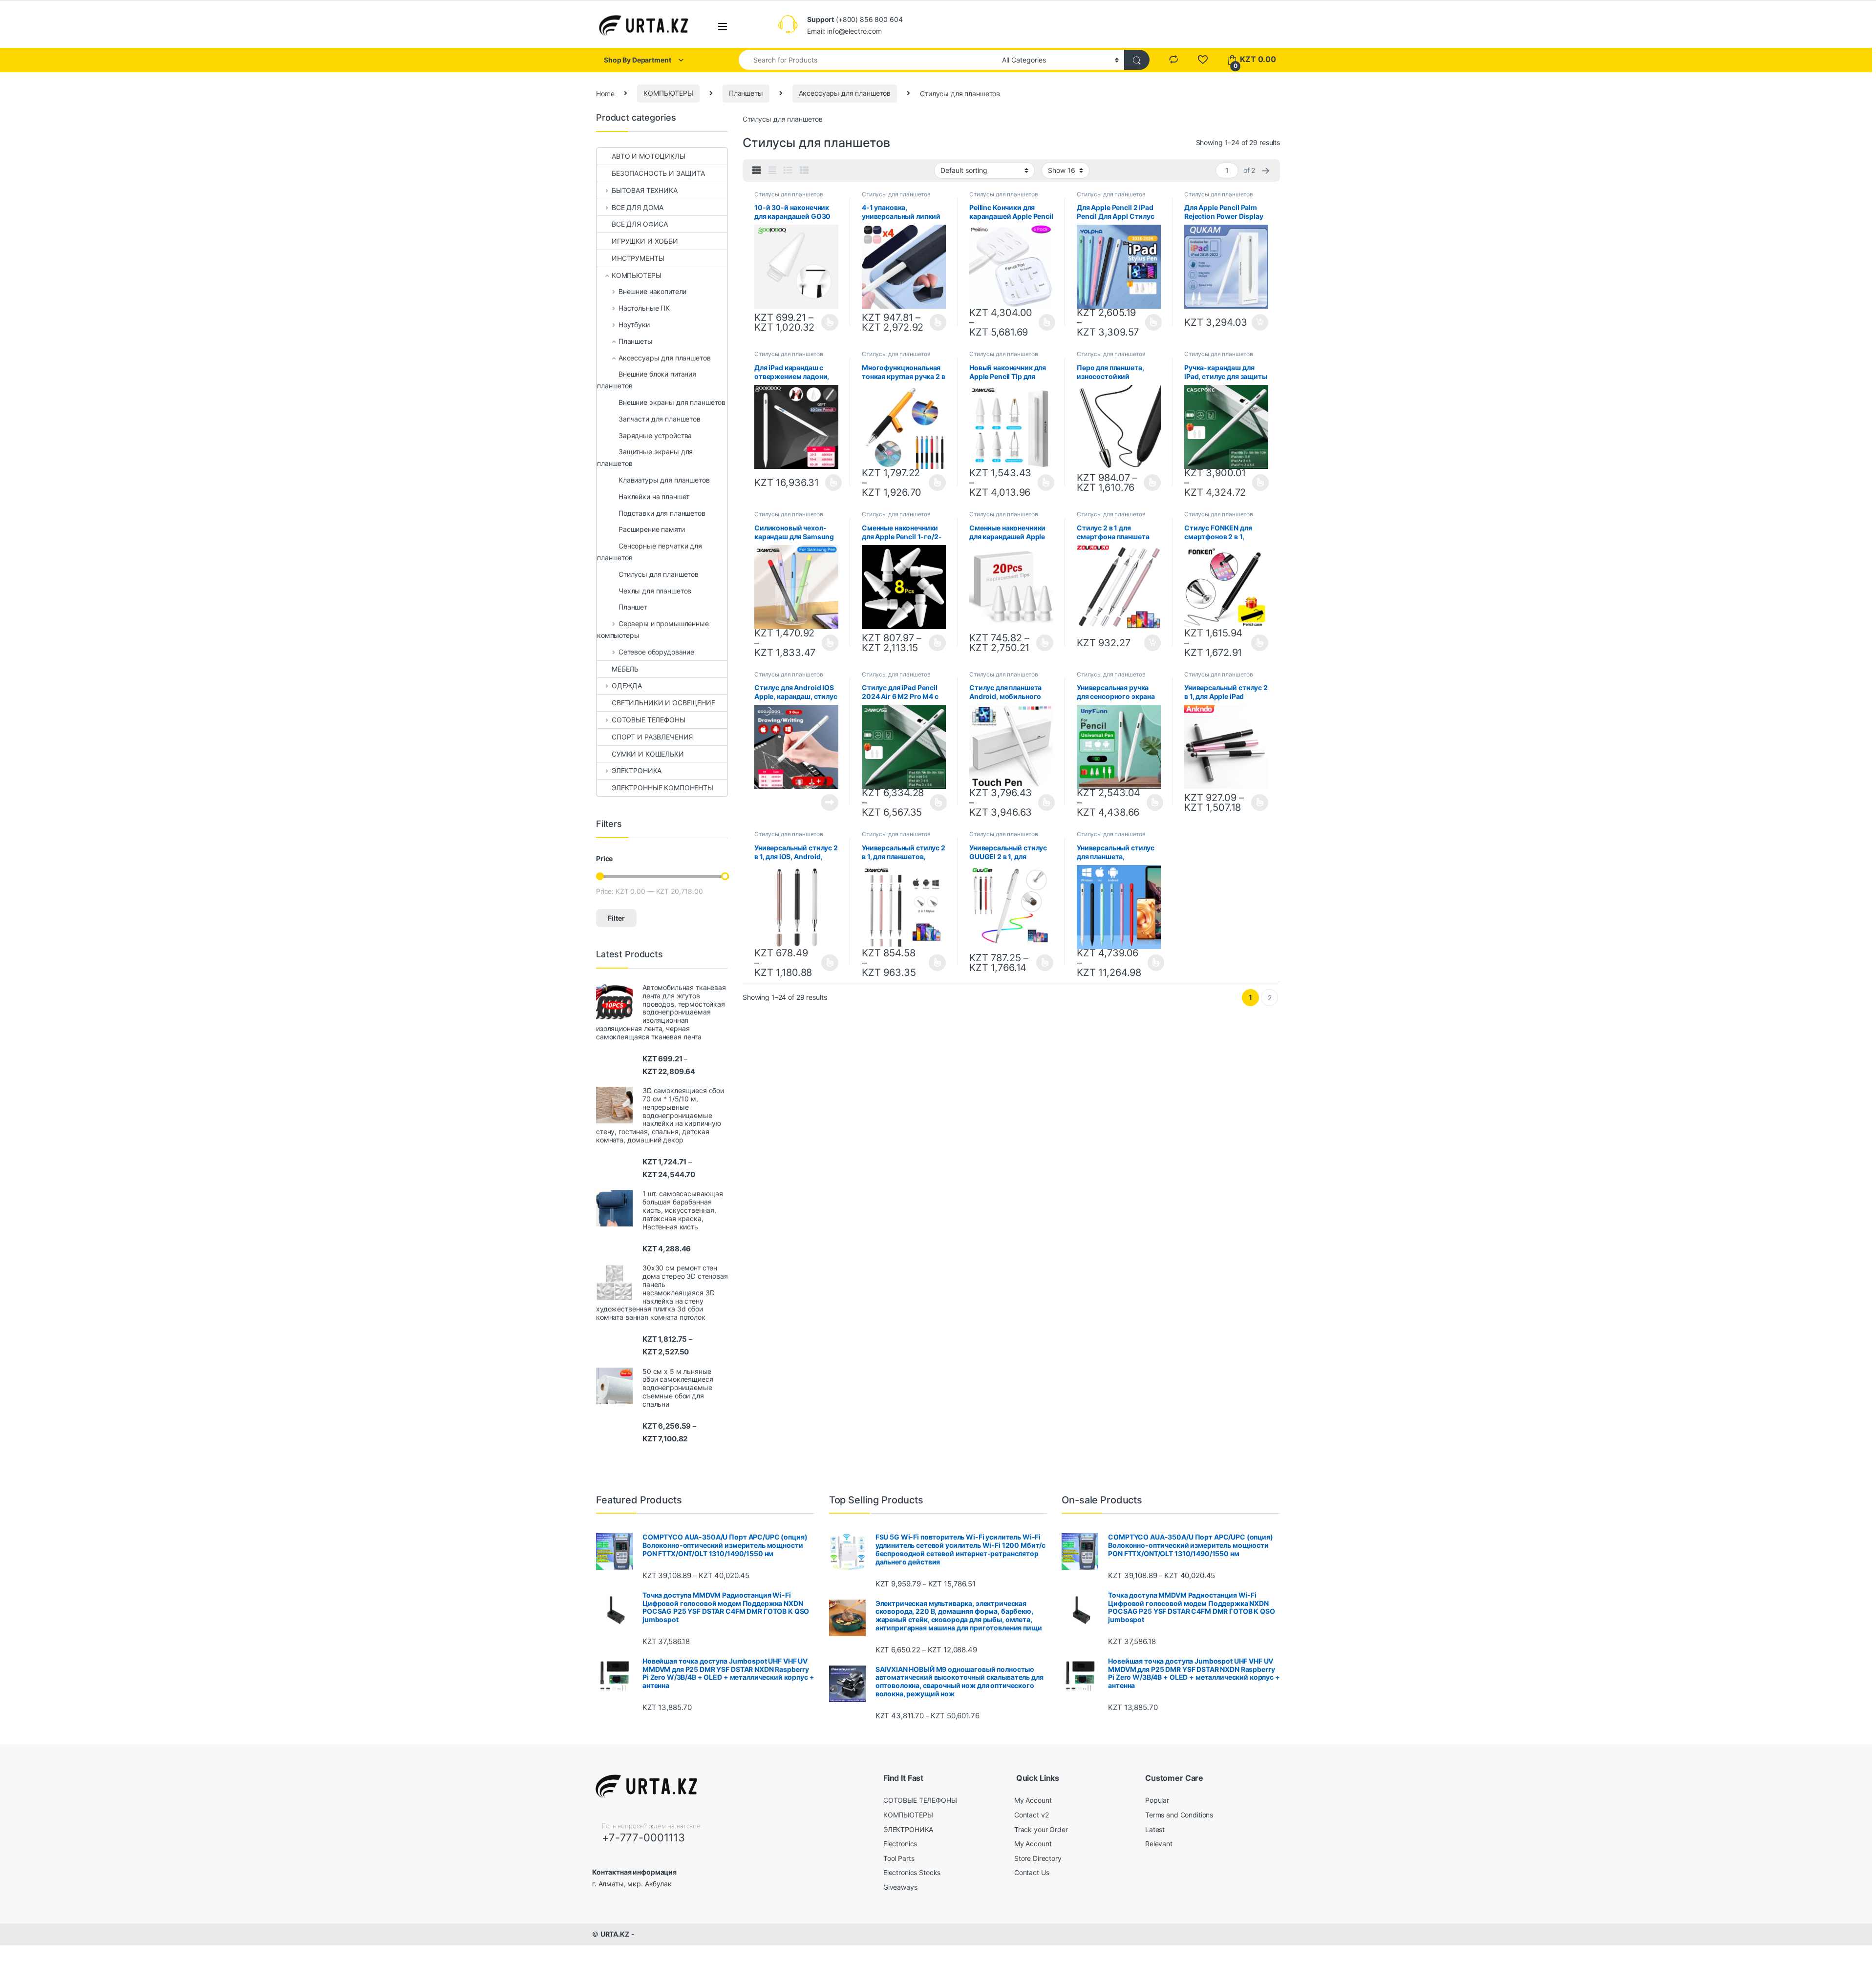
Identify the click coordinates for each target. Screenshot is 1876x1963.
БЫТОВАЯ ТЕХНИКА (645, 190)
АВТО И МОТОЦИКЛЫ (649, 156)
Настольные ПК (644, 308)
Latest (1155, 1829)
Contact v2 (1032, 1815)
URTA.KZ (615, 1934)
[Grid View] (757, 170)
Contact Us (1032, 1872)
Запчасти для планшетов (660, 419)
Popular (1157, 1800)
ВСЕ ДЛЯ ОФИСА (640, 224)
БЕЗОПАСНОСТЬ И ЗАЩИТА (658, 173)
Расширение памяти (652, 529)
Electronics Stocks (912, 1872)
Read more (830, 802)
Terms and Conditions (1179, 1815)
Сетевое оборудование (656, 652)
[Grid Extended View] (772, 170)
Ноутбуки (634, 325)
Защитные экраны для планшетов (645, 457)
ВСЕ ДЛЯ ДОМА (638, 207)
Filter (616, 918)
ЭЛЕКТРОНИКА (637, 770)
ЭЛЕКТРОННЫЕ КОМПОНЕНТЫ (662, 788)
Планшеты (746, 93)
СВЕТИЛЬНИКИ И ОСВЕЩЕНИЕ (663, 703)
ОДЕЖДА (627, 686)
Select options (827, 322)
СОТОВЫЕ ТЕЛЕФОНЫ (649, 720)
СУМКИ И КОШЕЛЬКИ (648, 754)
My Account (1033, 1800)
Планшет (633, 607)
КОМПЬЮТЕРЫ (668, 93)
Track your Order (1041, 1829)
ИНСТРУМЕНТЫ (638, 258)
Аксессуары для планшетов (845, 93)
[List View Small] (804, 170)
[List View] (788, 170)
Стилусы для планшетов (789, 194)
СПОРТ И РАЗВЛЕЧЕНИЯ (652, 737)
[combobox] (868, 60)
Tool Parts (899, 1858)
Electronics (900, 1844)
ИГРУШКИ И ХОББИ (645, 241)
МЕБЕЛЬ (625, 669)
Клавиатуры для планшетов (664, 480)
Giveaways (900, 1887)
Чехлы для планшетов (655, 591)
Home (605, 93)
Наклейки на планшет (654, 496)
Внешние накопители (652, 291)
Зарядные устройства (655, 435)
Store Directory (1038, 1858)
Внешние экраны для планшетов (672, 402)
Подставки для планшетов (662, 513)
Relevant (1159, 1844)
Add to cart (1260, 322)
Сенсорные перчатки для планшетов (650, 552)
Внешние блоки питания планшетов (647, 380)
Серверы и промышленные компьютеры (653, 629)
